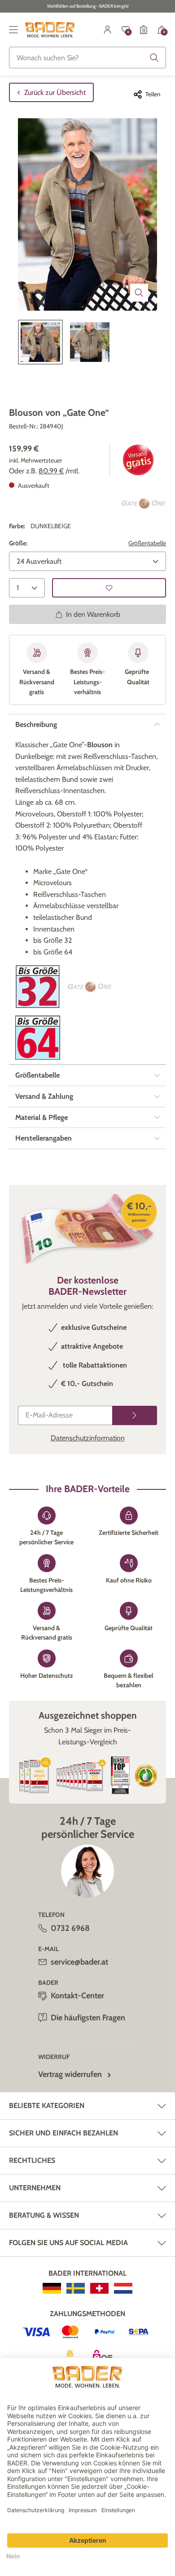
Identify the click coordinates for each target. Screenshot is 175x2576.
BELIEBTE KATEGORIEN (47, 2106)
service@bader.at (79, 1962)
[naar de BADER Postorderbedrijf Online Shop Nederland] (123, 2288)
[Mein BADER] (108, 30)
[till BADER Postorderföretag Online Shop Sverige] (76, 2288)
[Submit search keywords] (154, 58)
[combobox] (87, 58)
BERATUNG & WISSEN (44, 2215)
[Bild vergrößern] (139, 293)
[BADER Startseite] (50, 30)
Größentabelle (147, 543)
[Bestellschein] (144, 30)
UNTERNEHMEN (35, 2188)
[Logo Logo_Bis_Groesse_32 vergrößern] (38, 987)
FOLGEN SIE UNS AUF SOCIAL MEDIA (68, 2243)
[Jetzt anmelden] (135, 1415)
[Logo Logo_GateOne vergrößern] (144, 504)
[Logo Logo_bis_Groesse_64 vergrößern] (38, 1038)
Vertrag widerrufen (70, 2074)
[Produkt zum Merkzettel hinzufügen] (109, 588)
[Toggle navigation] (13, 30)
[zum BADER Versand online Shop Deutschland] (52, 2288)
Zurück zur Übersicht (55, 92)
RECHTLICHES (32, 2160)
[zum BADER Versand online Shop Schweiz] (99, 2288)
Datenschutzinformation (88, 1438)
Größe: (18, 543)
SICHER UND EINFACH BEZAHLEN (63, 2133)
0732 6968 (70, 1928)
